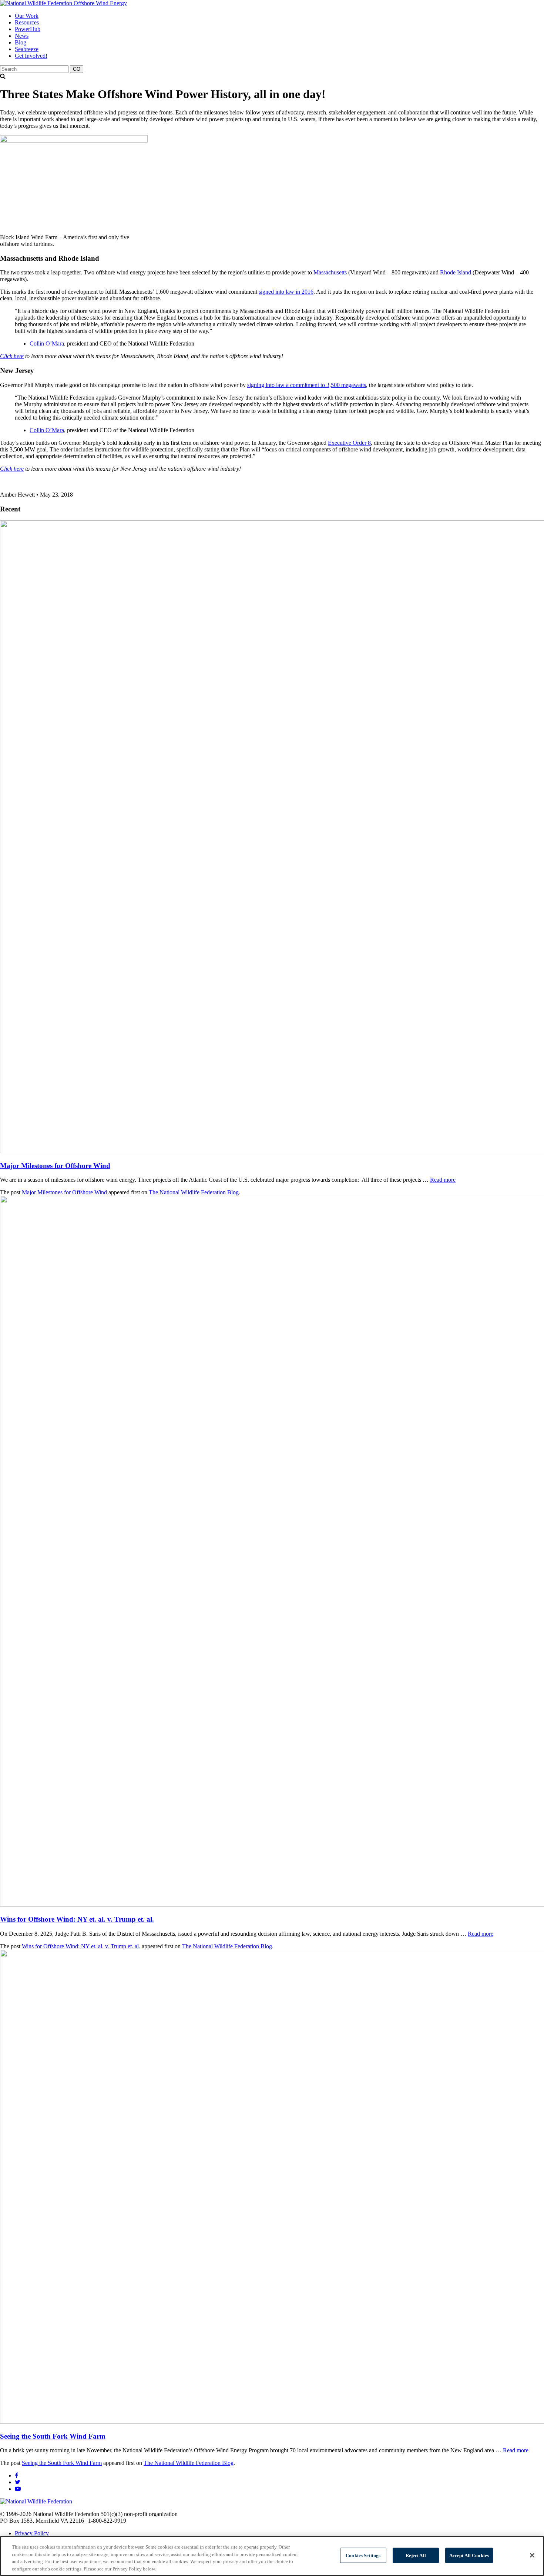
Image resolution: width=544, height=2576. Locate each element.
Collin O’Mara (47, 343)
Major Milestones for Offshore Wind (55, 1166)
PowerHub (28, 29)
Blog (21, 42)
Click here (12, 356)
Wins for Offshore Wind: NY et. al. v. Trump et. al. (77, 1919)
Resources (27, 22)
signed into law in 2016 (286, 292)
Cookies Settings (363, 2555)
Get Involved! (31, 56)
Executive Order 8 (349, 443)
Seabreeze (27, 49)
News (22, 36)
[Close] (532, 2555)
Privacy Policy (32, 2533)
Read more (443, 1180)
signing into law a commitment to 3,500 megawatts (307, 385)
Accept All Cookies (469, 2555)
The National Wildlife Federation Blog (194, 1192)
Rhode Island (456, 272)
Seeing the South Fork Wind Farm (53, 2436)
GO (77, 69)
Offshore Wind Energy (100, 3)
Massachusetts (330, 272)
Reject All (416, 2555)
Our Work (27, 16)
